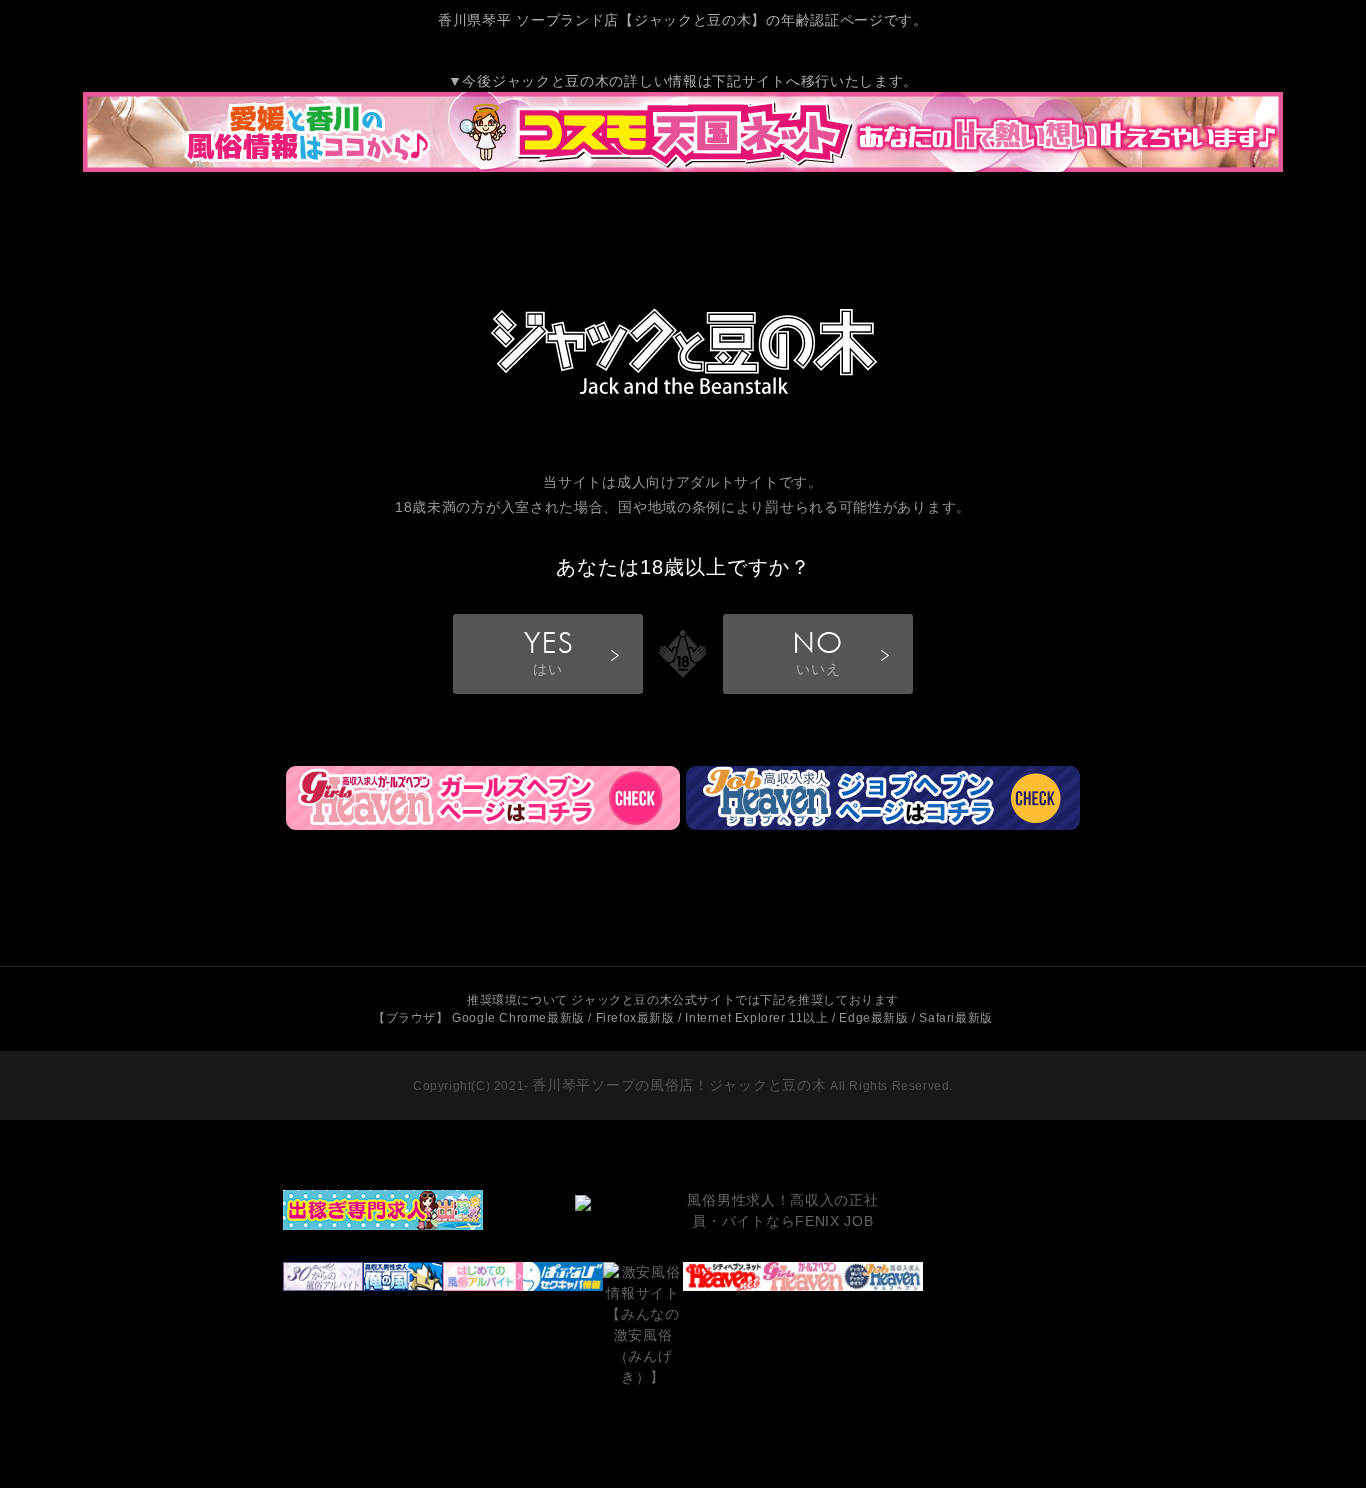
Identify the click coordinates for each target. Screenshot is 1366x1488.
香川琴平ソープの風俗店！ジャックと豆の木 (679, 1085)
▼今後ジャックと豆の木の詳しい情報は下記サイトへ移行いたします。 (683, 81)
